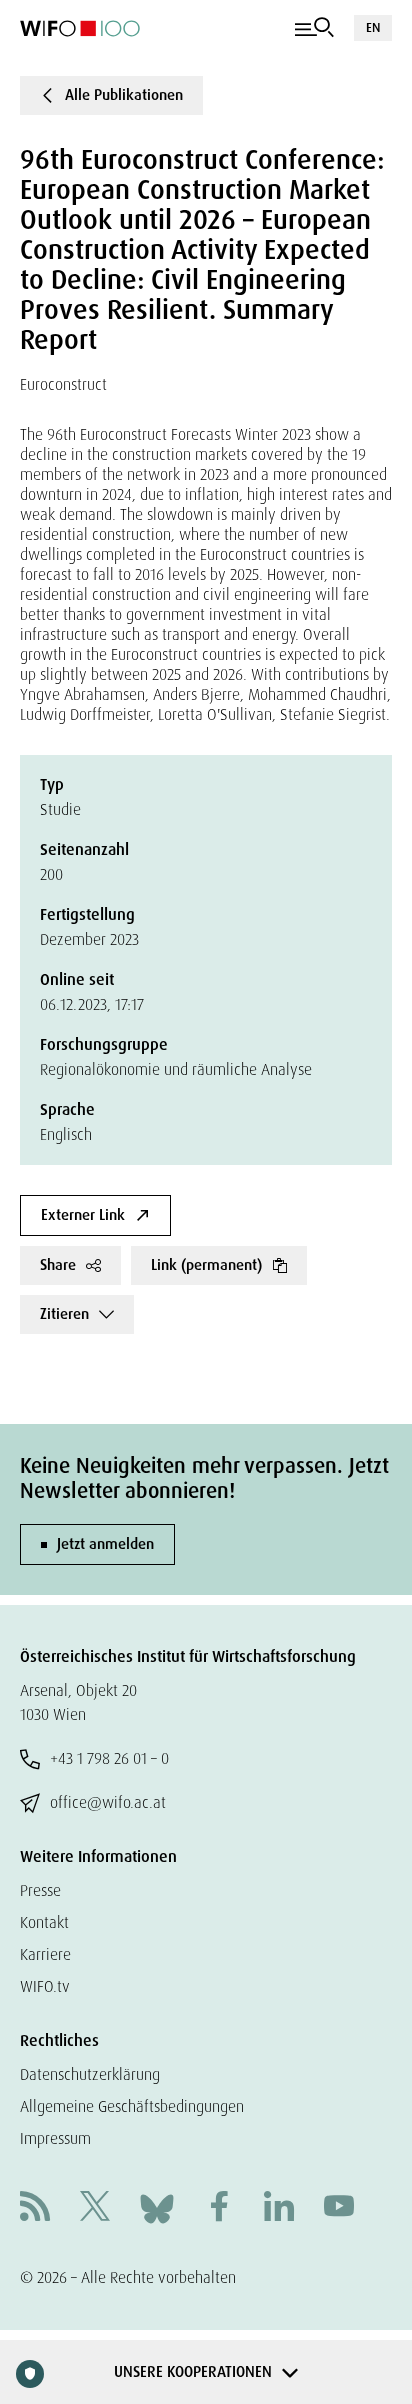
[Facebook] (219, 2208)
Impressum (55, 2138)
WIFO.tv (45, 1986)
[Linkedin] (279, 2208)
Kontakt (44, 1922)
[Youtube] (339, 2208)
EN (373, 27)
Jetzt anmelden (105, 1544)
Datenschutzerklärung (90, 2074)
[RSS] (35, 2208)
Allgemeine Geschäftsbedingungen (132, 2106)
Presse (40, 1890)
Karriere (45, 1954)
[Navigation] (314, 28)
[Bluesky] (157, 2207)
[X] (95, 2208)
